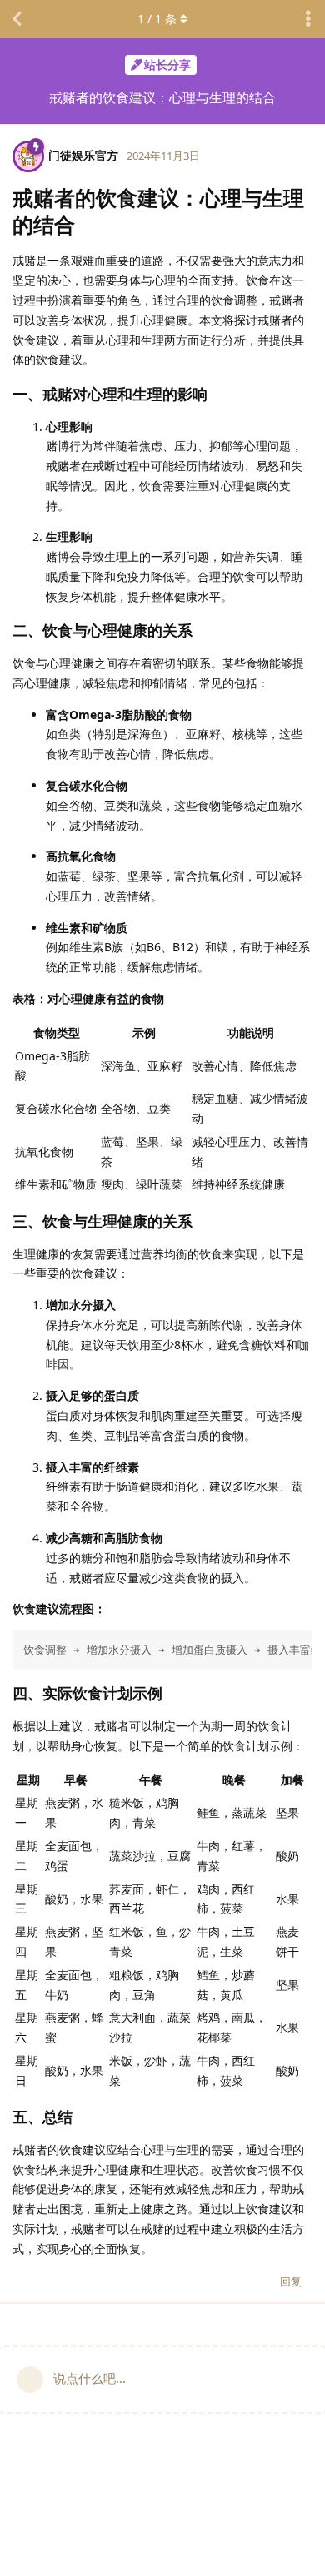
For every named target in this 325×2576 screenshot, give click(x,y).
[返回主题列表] (17, 19)
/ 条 (157, 19)
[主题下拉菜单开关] (308, 19)
